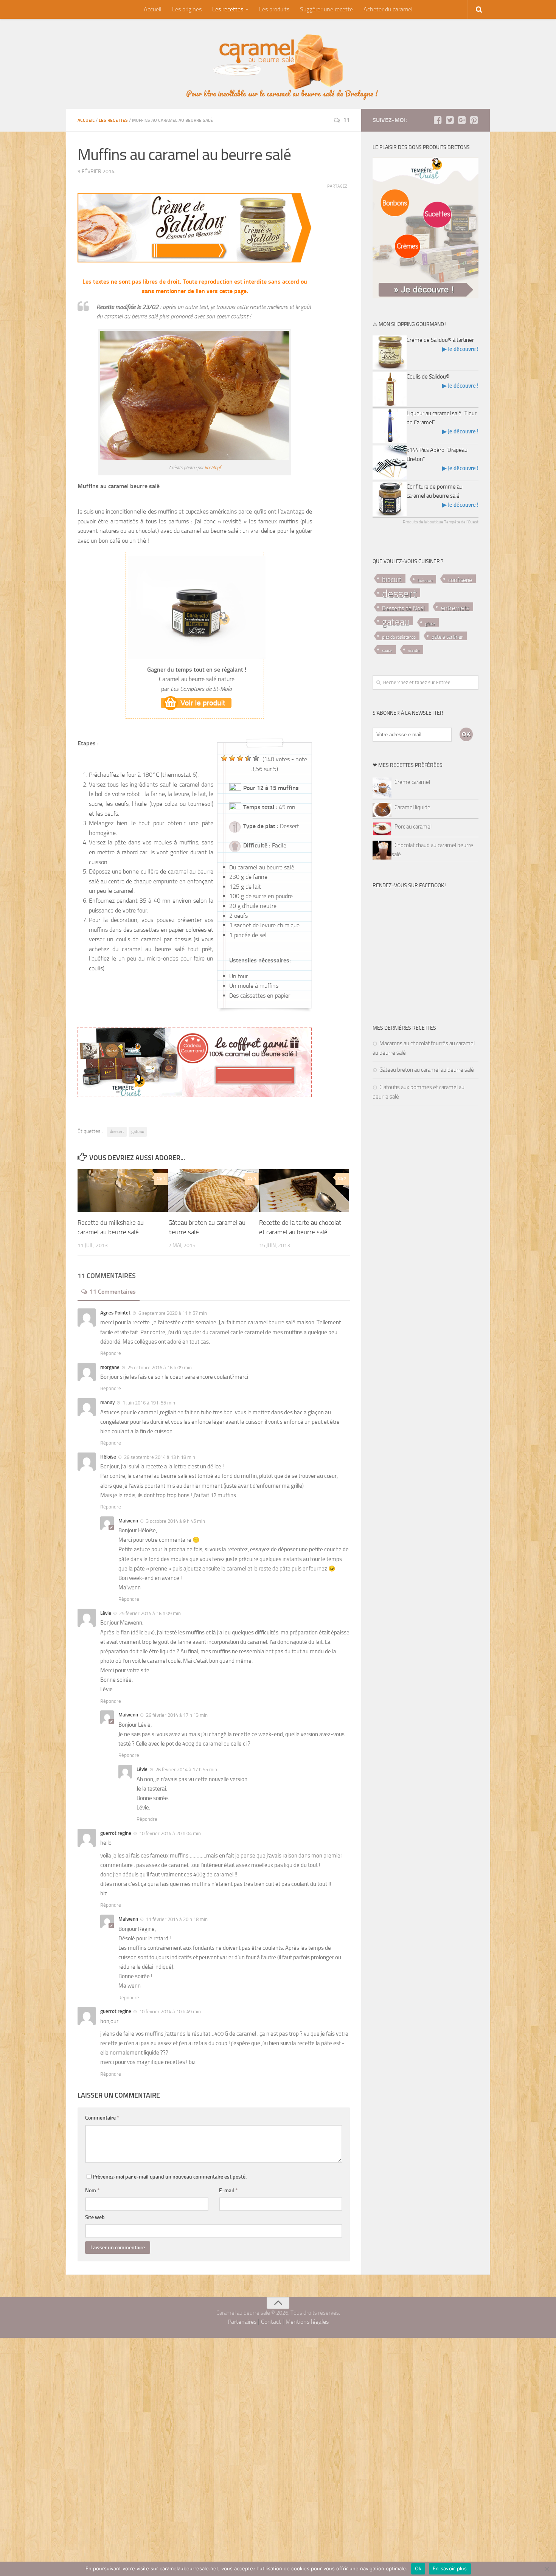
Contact (271, 2322)
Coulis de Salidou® (428, 377)
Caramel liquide (412, 807)
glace (430, 624)
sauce (387, 651)
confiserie (460, 580)
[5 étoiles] (256, 758)
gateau (138, 1131)
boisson (425, 580)
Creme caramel (412, 782)
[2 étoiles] (232, 758)
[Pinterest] (474, 120)
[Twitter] (450, 120)
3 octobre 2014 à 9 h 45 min (175, 1521)
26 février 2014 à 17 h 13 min (177, 1715)
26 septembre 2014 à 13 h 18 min (160, 1457)
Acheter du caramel (388, 9)
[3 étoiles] (240, 758)
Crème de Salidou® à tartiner (440, 340)
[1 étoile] (224, 758)
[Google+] (462, 120)
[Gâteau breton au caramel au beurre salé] (214, 1191)
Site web (95, 2217)
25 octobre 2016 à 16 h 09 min (160, 1368)
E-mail (228, 2190)
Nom (92, 2190)
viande (414, 651)
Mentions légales (307, 2322)
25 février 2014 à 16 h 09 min (150, 1613)
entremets (455, 608)
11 (346, 120)
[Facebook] (438, 120)
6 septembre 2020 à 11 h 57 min (173, 1313)
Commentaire (102, 2118)
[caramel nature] (197, 703)
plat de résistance (399, 637)
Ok (418, 2568)
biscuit (392, 580)
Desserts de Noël (403, 608)
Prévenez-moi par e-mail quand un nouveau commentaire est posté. (170, 2177)
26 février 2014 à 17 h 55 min (186, 1770)
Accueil (153, 9)
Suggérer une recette (326, 9)
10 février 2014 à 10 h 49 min (170, 2012)
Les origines (187, 9)
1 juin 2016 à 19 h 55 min (149, 1403)
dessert (117, 1131)
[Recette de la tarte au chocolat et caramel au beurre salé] (304, 1191)
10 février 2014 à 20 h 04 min (170, 1833)
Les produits (274, 9)
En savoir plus (450, 2568)
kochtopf (213, 468)
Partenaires (242, 2322)
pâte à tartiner (447, 637)
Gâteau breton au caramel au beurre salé (427, 1070)
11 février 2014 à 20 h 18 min (177, 1919)
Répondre (111, 1353)
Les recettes (228, 9)
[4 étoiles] (248, 758)
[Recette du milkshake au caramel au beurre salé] (123, 1191)
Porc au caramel (413, 827)
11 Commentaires (113, 1292)
